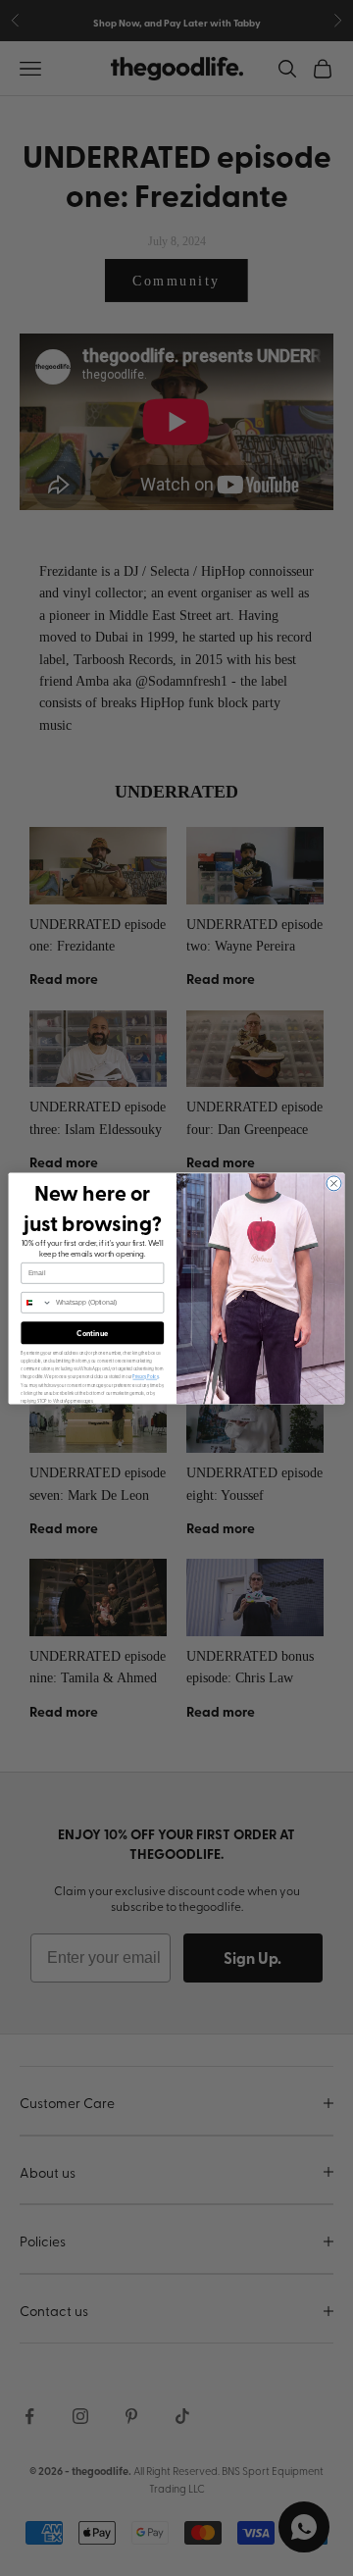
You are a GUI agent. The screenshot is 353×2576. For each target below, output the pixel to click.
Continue (92, 1333)
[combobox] (37, 1302)
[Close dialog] (334, 1183)
